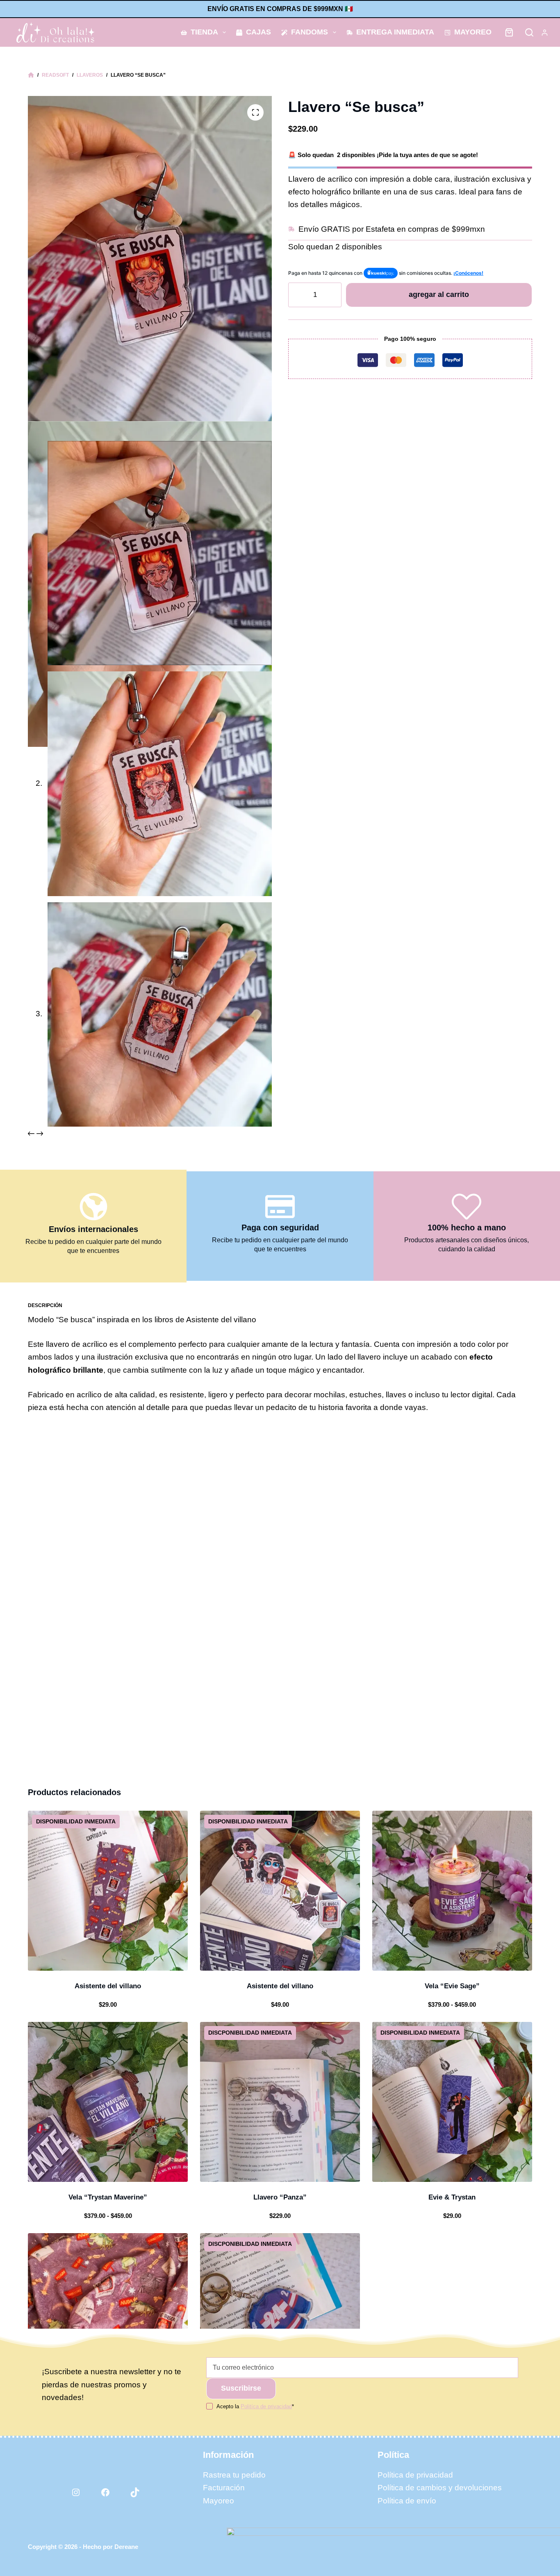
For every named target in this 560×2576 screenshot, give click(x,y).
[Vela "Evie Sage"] (452, 1891)
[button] (71, 1960)
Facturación (224, 2488)
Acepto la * (255, 2406)
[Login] (545, 33)
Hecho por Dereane (110, 2547)
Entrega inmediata (395, 32)
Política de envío (407, 2501)
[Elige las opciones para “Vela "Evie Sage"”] (415, 1960)
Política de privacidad (415, 2475)
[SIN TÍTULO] (31, 75)
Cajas (258, 32)
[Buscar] (529, 32)
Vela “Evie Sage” (452, 1986)
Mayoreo (473, 32)
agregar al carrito (439, 294)
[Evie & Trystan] (452, 2102)
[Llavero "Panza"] (280, 2102)
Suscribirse (241, 2388)
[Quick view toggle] (145, 1960)
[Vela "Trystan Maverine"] (108, 2102)
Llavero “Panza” (280, 2197)
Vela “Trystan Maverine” (108, 2197)
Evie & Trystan (452, 2197)
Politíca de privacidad (266, 2406)
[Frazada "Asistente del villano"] (108, 2313)
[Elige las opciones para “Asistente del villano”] (243, 1960)
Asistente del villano (108, 1986)
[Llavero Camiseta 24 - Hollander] (280, 2313)
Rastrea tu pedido (234, 2475)
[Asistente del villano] (108, 1891)
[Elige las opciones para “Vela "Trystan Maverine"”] (71, 2172)
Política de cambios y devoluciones (440, 2488)
